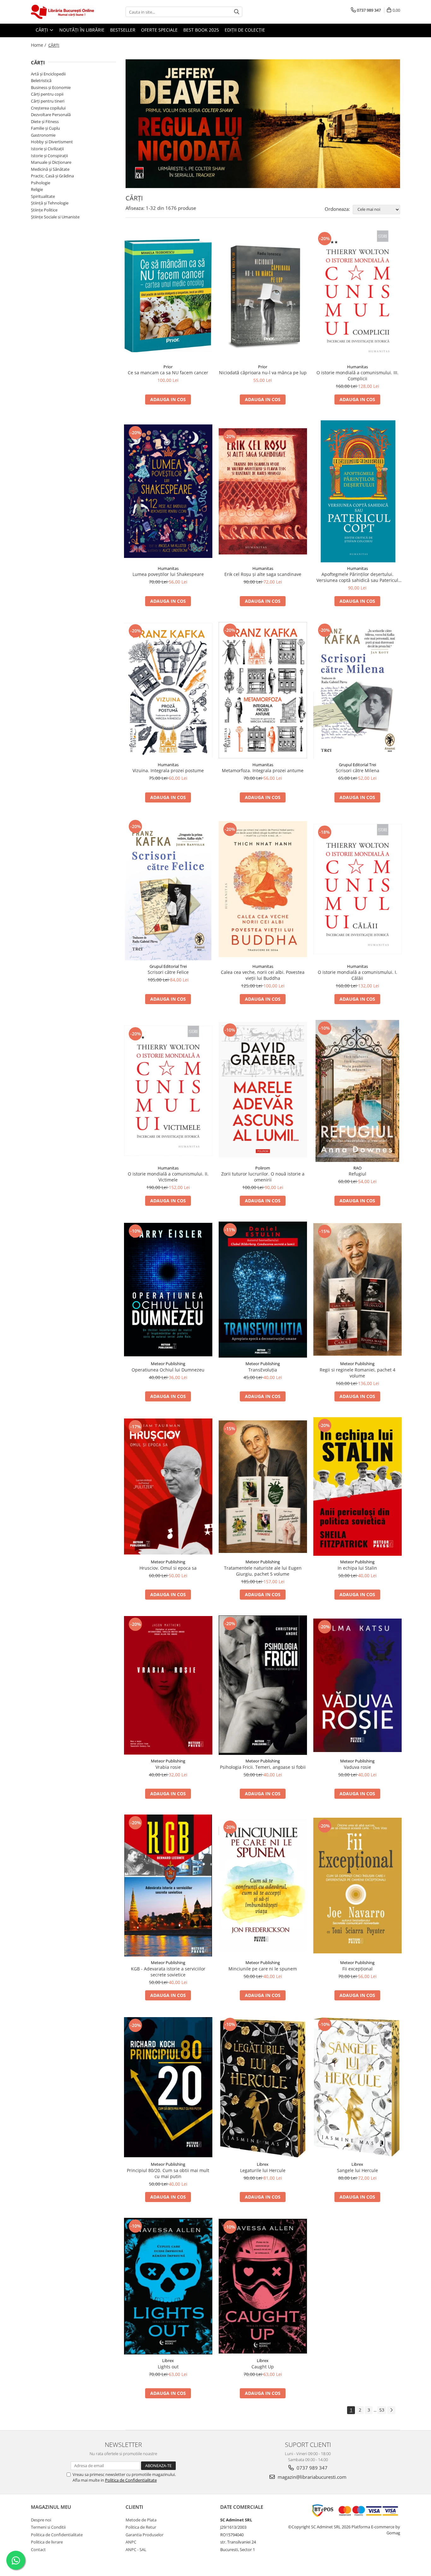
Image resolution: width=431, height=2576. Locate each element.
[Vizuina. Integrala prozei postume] (168, 690)
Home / (39, 45)
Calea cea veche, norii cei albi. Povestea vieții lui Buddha (263, 975)
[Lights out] (168, 2286)
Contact (38, 2549)
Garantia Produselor (145, 2535)
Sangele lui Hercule (357, 2170)
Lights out (168, 2367)
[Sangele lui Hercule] (357, 2087)
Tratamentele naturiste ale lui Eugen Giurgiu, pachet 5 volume (263, 1571)
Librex (263, 2164)
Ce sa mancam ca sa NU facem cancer (168, 373)
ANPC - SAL (136, 2549)
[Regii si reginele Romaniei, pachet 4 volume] (357, 1289)
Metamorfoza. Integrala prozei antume (263, 770)
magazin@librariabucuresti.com (311, 2477)
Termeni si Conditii (48, 2527)
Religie (37, 189)
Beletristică (41, 80)
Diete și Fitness (45, 121)
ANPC (131, 2542)
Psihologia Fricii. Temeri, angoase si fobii (263, 1767)
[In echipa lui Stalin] (357, 1486)
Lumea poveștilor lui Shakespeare (168, 574)
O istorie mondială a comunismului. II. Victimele (168, 1177)
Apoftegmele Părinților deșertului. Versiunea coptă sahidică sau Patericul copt (357, 577)
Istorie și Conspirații (49, 156)
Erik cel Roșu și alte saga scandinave (263, 574)
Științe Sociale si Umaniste (55, 217)
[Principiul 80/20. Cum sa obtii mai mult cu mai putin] (168, 2087)
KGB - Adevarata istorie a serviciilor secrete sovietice (168, 1972)
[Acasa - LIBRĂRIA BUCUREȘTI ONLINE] (62, 12)
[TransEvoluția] (263, 1290)
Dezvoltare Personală (51, 115)
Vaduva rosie (357, 1767)
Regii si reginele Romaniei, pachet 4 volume (357, 1373)
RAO (357, 1168)
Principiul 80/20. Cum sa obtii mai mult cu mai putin (168, 2173)
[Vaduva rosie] (357, 1685)
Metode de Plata (141, 2520)
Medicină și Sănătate (50, 169)
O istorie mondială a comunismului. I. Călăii (357, 975)
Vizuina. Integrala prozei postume (168, 770)
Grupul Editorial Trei (357, 765)
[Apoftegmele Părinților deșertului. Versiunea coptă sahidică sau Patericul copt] (357, 491)
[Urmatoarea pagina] (391, 2410)
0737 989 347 (311, 2468)
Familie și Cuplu (45, 128)
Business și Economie (51, 87)
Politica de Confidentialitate (131, 2480)
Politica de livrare (47, 2542)
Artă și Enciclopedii (48, 74)
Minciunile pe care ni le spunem (263, 1969)
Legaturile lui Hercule (263, 2170)
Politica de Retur (141, 2527)
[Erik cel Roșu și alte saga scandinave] (263, 491)
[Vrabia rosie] (168, 1685)
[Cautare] (237, 12)
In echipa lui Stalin (357, 1568)
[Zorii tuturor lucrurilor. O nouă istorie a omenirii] (263, 1091)
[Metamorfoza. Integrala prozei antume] (263, 690)
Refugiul (357, 1174)
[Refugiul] (357, 1091)
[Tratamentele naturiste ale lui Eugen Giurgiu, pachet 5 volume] (263, 1487)
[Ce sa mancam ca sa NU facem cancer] (168, 296)
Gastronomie (43, 135)
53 (382, 2410)
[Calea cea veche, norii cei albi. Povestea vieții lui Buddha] (263, 889)
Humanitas (357, 367)
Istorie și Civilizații (47, 149)
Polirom (263, 1168)
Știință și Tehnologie (50, 203)
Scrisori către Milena (357, 770)
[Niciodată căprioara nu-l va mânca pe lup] (263, 296)
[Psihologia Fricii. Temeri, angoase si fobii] (263, 1685)
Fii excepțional (357, 1969)
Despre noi (41, 2520)
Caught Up (263, 2367)
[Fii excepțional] (357, 1886)
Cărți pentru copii (47, 94)
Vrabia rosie (168, 1767)
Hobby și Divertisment (52, 142)
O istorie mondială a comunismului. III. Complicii (357, 376)
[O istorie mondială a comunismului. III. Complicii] (357, 296)
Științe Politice (44, 210)
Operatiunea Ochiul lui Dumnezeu (168, 1370)
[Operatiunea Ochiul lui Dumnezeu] (168, 1290)
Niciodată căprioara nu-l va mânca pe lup (263, 373)
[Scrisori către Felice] (168, 889)
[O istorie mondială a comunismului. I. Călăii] (357, 889)
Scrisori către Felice (168, 972)
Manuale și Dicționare (51, 162)
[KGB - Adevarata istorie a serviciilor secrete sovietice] (168, 1886)
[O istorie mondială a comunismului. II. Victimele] (168, 1091)
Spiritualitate (43, 196)
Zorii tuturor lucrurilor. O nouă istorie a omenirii (263, 1177)
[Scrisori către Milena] (357, 690)
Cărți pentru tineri (48, 101)
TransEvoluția (263, 1370)
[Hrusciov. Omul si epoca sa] (168, 1486)
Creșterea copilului (48, 108)
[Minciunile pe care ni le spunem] (263, 1886)
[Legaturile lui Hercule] (263, 2087)
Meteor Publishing (168, 1364)
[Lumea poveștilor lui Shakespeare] (168, 491)
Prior (168, 367)
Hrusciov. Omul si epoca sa (168, 1568)
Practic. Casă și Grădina (52, 176)
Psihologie (41, 183)
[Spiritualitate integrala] (263, 124)
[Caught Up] (263, 2286)
